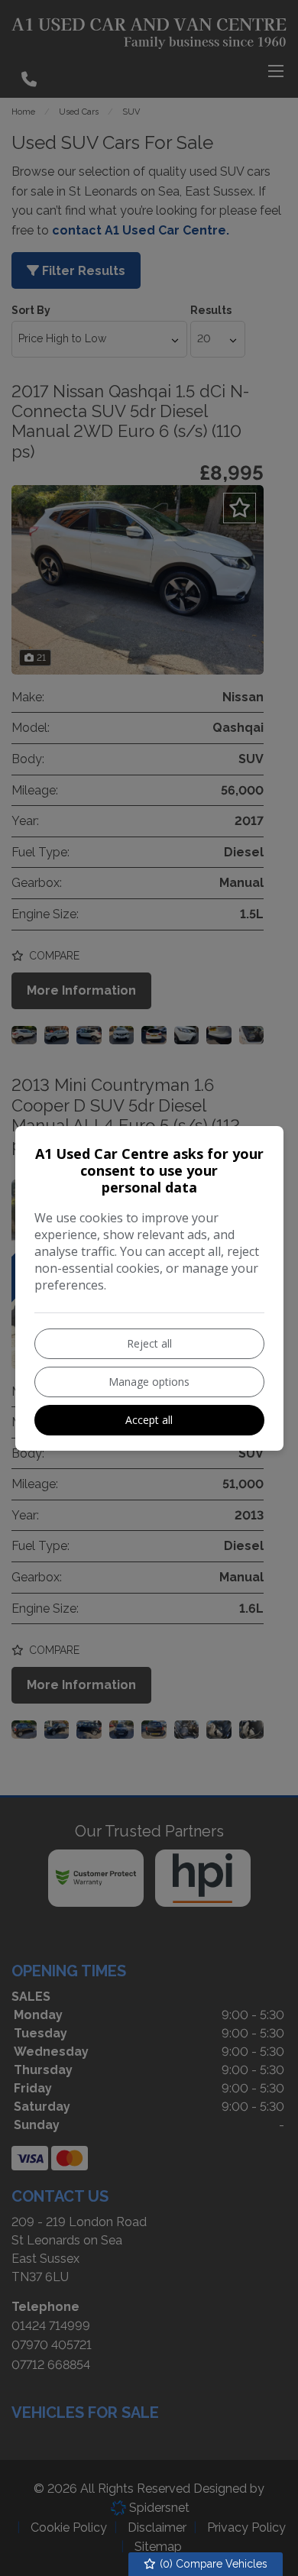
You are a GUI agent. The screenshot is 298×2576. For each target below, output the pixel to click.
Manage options (149, 1382)
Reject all (149, 1343)
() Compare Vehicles (212, 2564)
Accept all (149, 1420)
